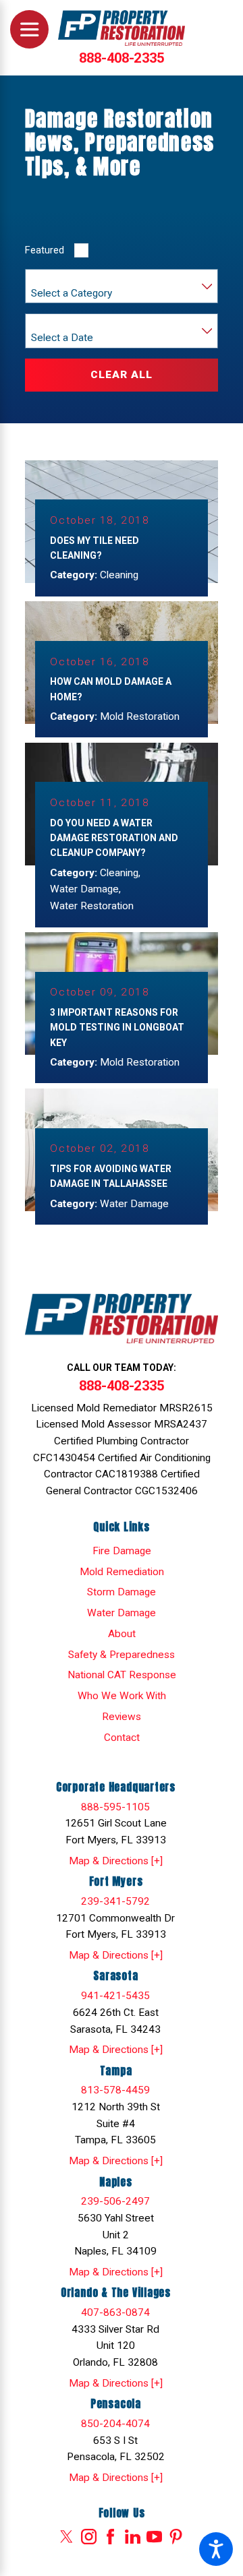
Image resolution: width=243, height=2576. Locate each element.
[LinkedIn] (133, 2537)
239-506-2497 (115, 2201)
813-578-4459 (115, 2090)
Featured (45, 250)
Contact (122, 1738)
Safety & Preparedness (122, 1655)
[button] (216, 2549)
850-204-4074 (115, 2424)
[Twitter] (66, 2537)
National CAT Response (122, 1675)
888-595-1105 (115, 1807)
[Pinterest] (176, 2537)
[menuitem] (122, 1551)
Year (41, 324)
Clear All (122, 375)
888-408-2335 (122, 58)
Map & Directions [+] (116, 1861)
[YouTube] (154, 2537)
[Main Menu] (29, 29)
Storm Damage (122, 1592)
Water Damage (122, 1613)
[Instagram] (89, 2537)
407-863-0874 (115, 2312)
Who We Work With (122, 1696)
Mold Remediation (122, 1572)
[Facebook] (110, 2537)
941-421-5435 (115, 1996)
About (122, 1634)
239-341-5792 (115, 1901)
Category (51, 279)
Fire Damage (122, 1551)
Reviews (122, 1717)
